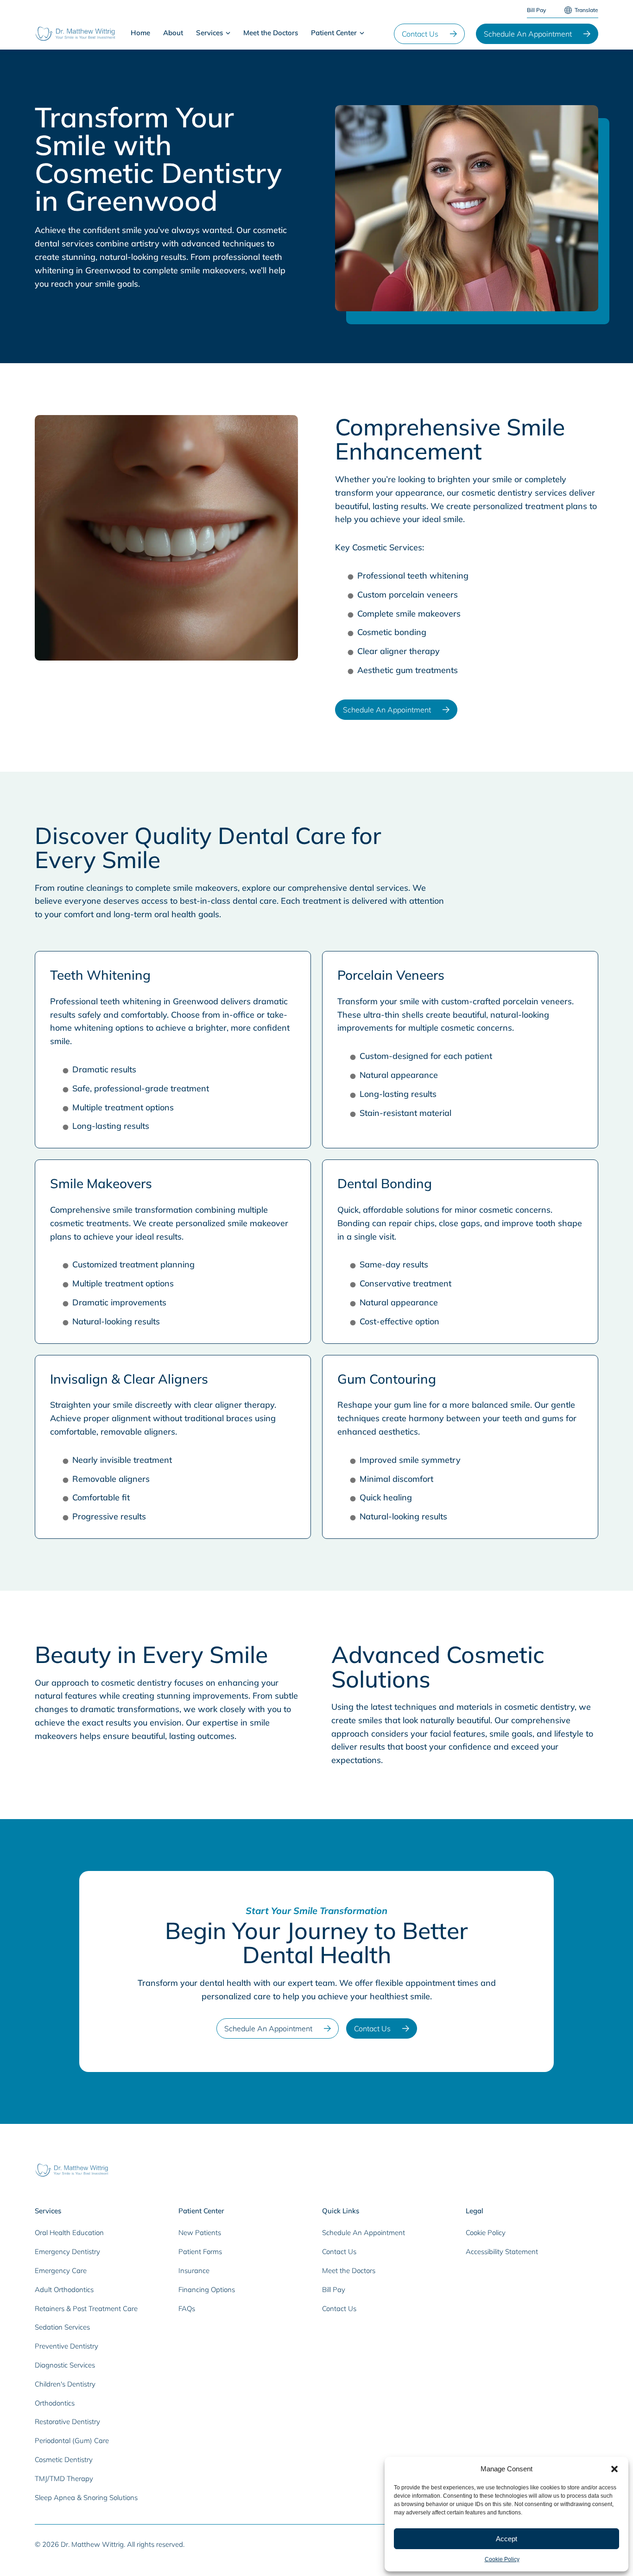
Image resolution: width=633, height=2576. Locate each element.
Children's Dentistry (65, 2384)
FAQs (187, 2308)
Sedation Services (62, 2327)
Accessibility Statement (502, 2252)
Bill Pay (536, 10)
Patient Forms (200, 2252)
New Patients (200, 2233)
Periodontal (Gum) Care (72, 2441)
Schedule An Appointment (528, 34)
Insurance (194, 2271)
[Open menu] (228, 33)
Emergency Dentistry (67, 2252)
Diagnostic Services (65, 2365)
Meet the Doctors (271, 33)
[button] (614, 2469)
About (173, 33)
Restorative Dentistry (67, 2422)
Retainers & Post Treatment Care (86, 2308)
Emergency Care (61, 2271)
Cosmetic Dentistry (64, 2459)
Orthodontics (55, 2403)
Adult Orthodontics (64, 2289)
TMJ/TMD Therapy (64, 2478)
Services (209, 33)
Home (140, 33)
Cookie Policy (502, 2559)
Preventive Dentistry (66, 2346)
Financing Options (207, 2289)
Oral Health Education (69, 2233)
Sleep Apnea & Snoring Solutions (86, 2497)
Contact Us (420, 34)
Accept (506, 2539)
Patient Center (334, 33)
